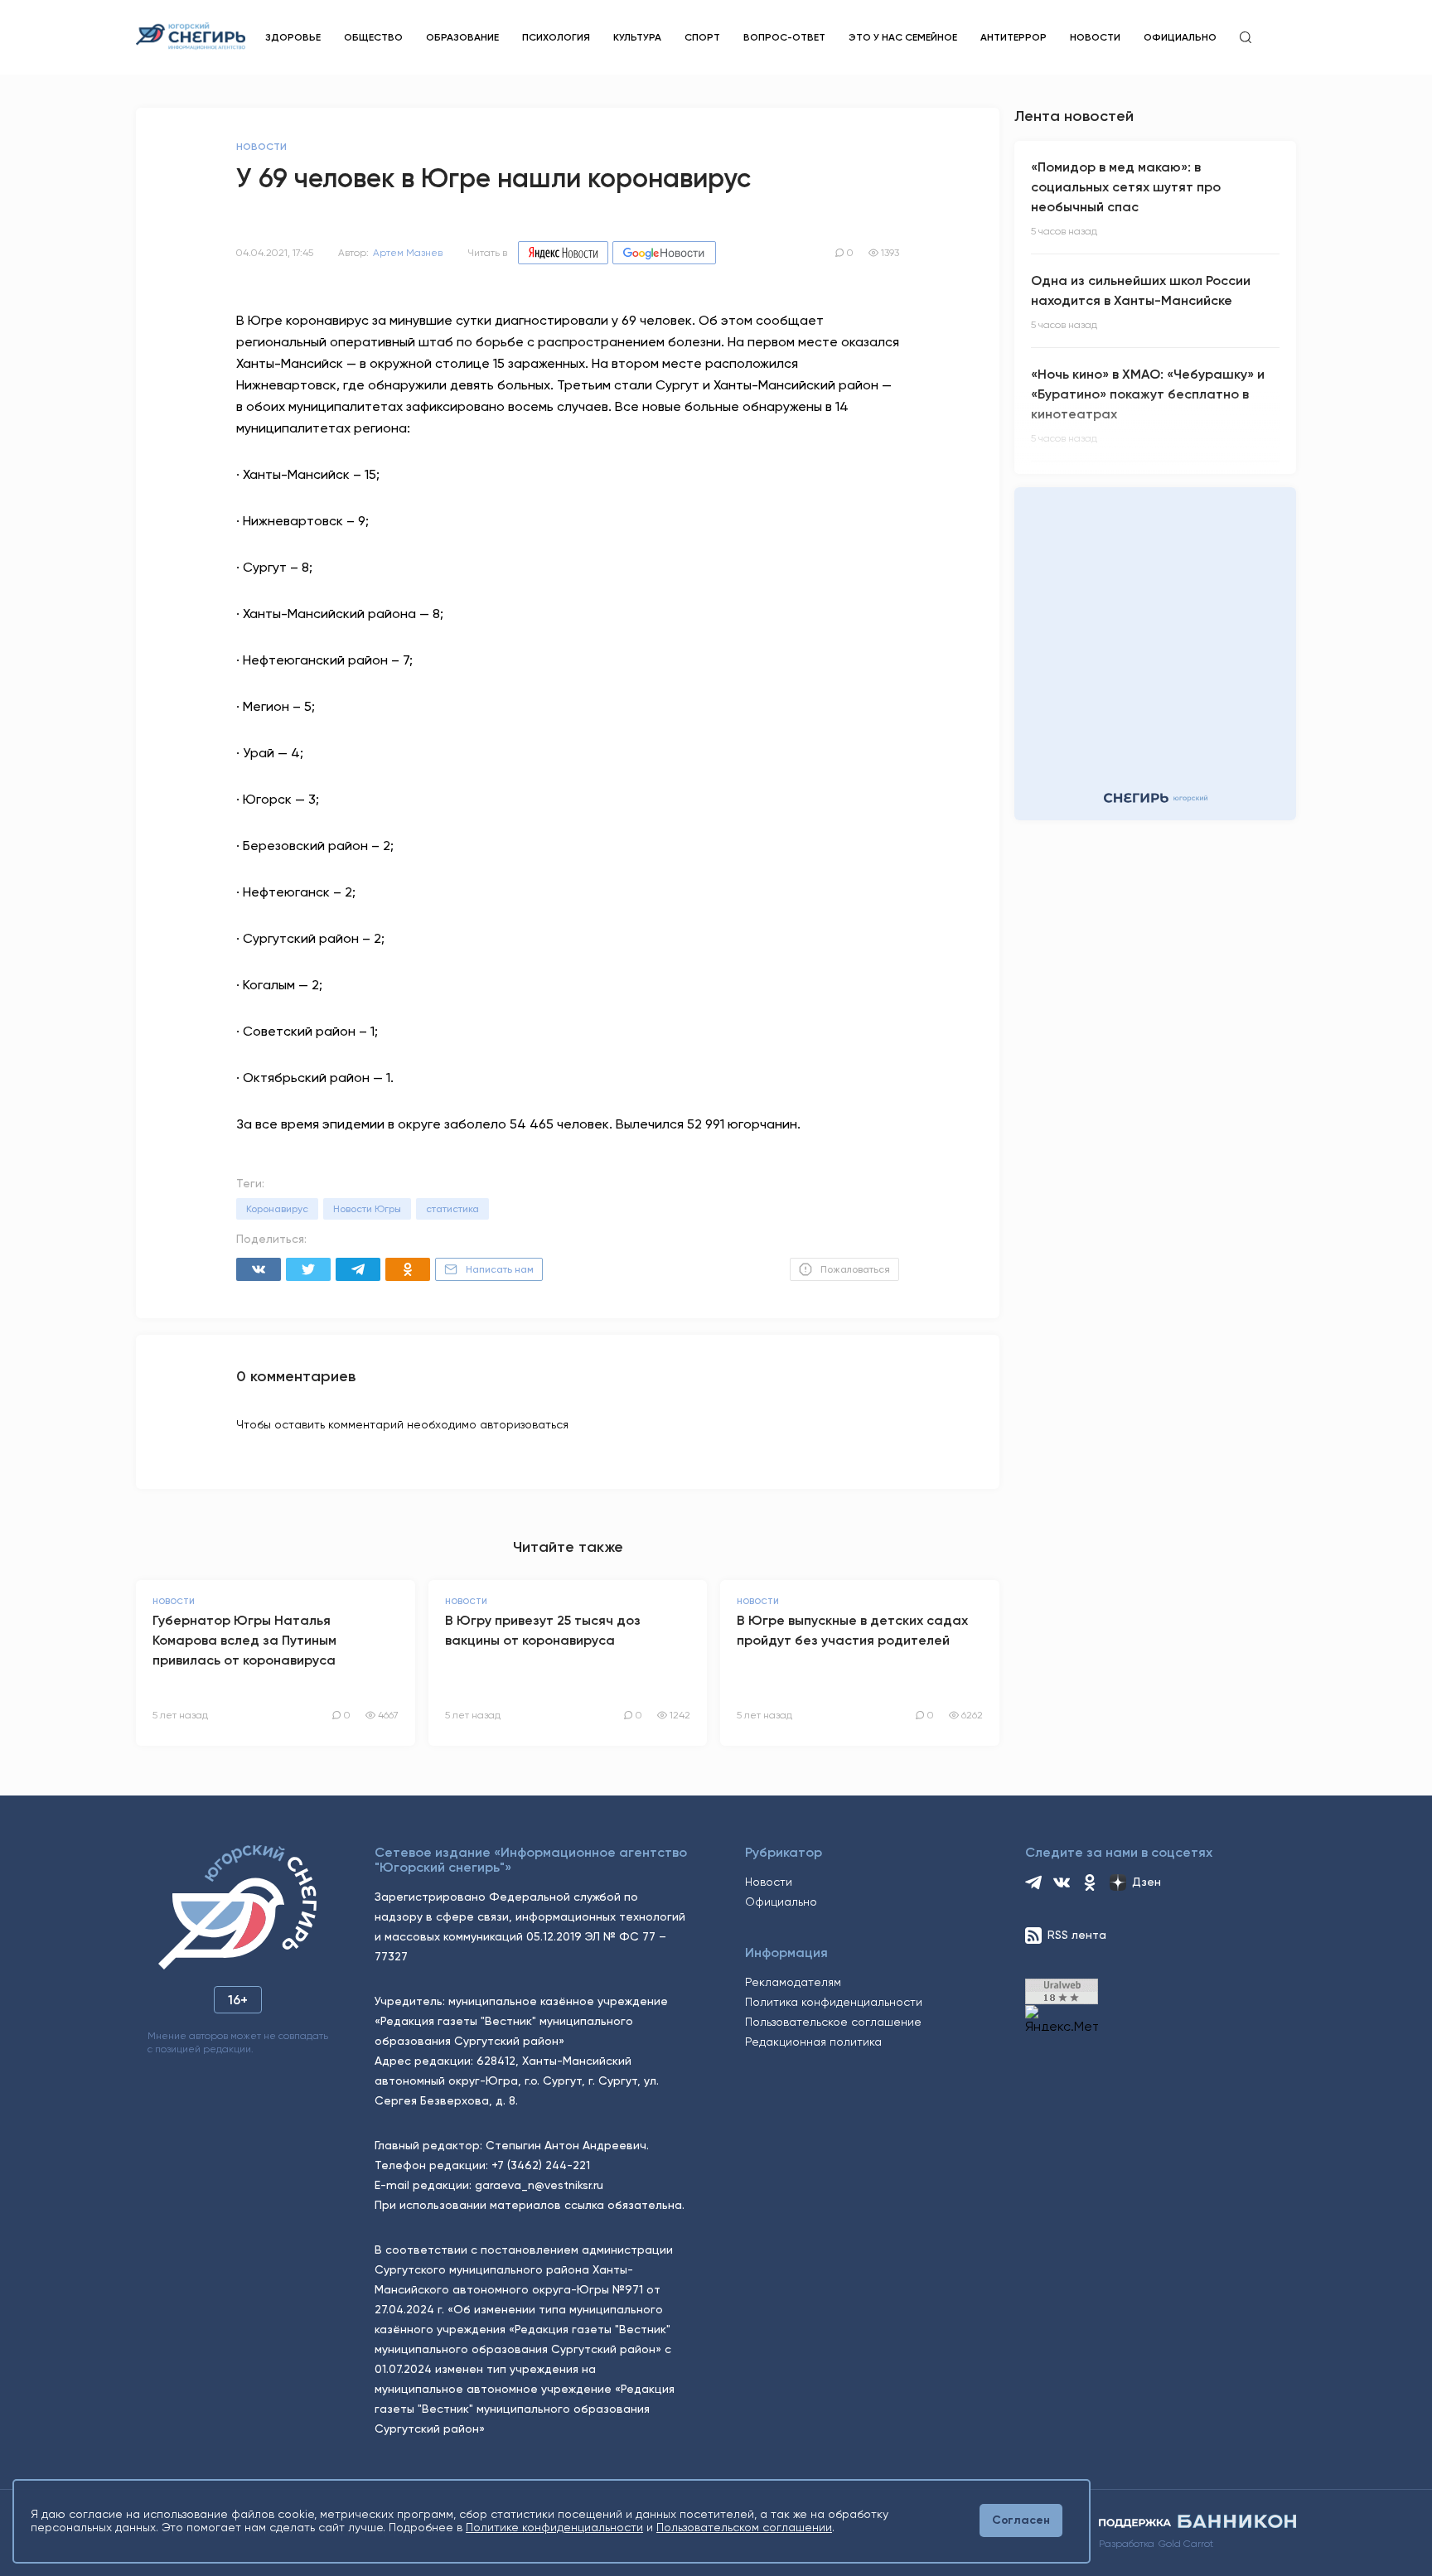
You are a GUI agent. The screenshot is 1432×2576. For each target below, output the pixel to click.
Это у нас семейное (903, 37)
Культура (637, 37)
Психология (556, 37)
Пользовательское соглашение (833, 2022)
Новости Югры (367, 1209)
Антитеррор (1014, 37)
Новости (1095, 37)
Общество (373, 37)
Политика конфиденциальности (834, 2002)
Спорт (702, 37)
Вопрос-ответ (784, 37)
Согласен (1021, 2520)
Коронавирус (277, 1209)
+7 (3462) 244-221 (541, 2165)
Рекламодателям (793, 1982)
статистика (452, 1209)
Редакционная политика (813, 2042)
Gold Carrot (1186, 2544)
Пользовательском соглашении (744, 2527)
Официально (1180, 37)
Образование (462, 37)
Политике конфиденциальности (554, 2527)
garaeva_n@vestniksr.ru (539, 2185)
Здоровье (293, 37)
